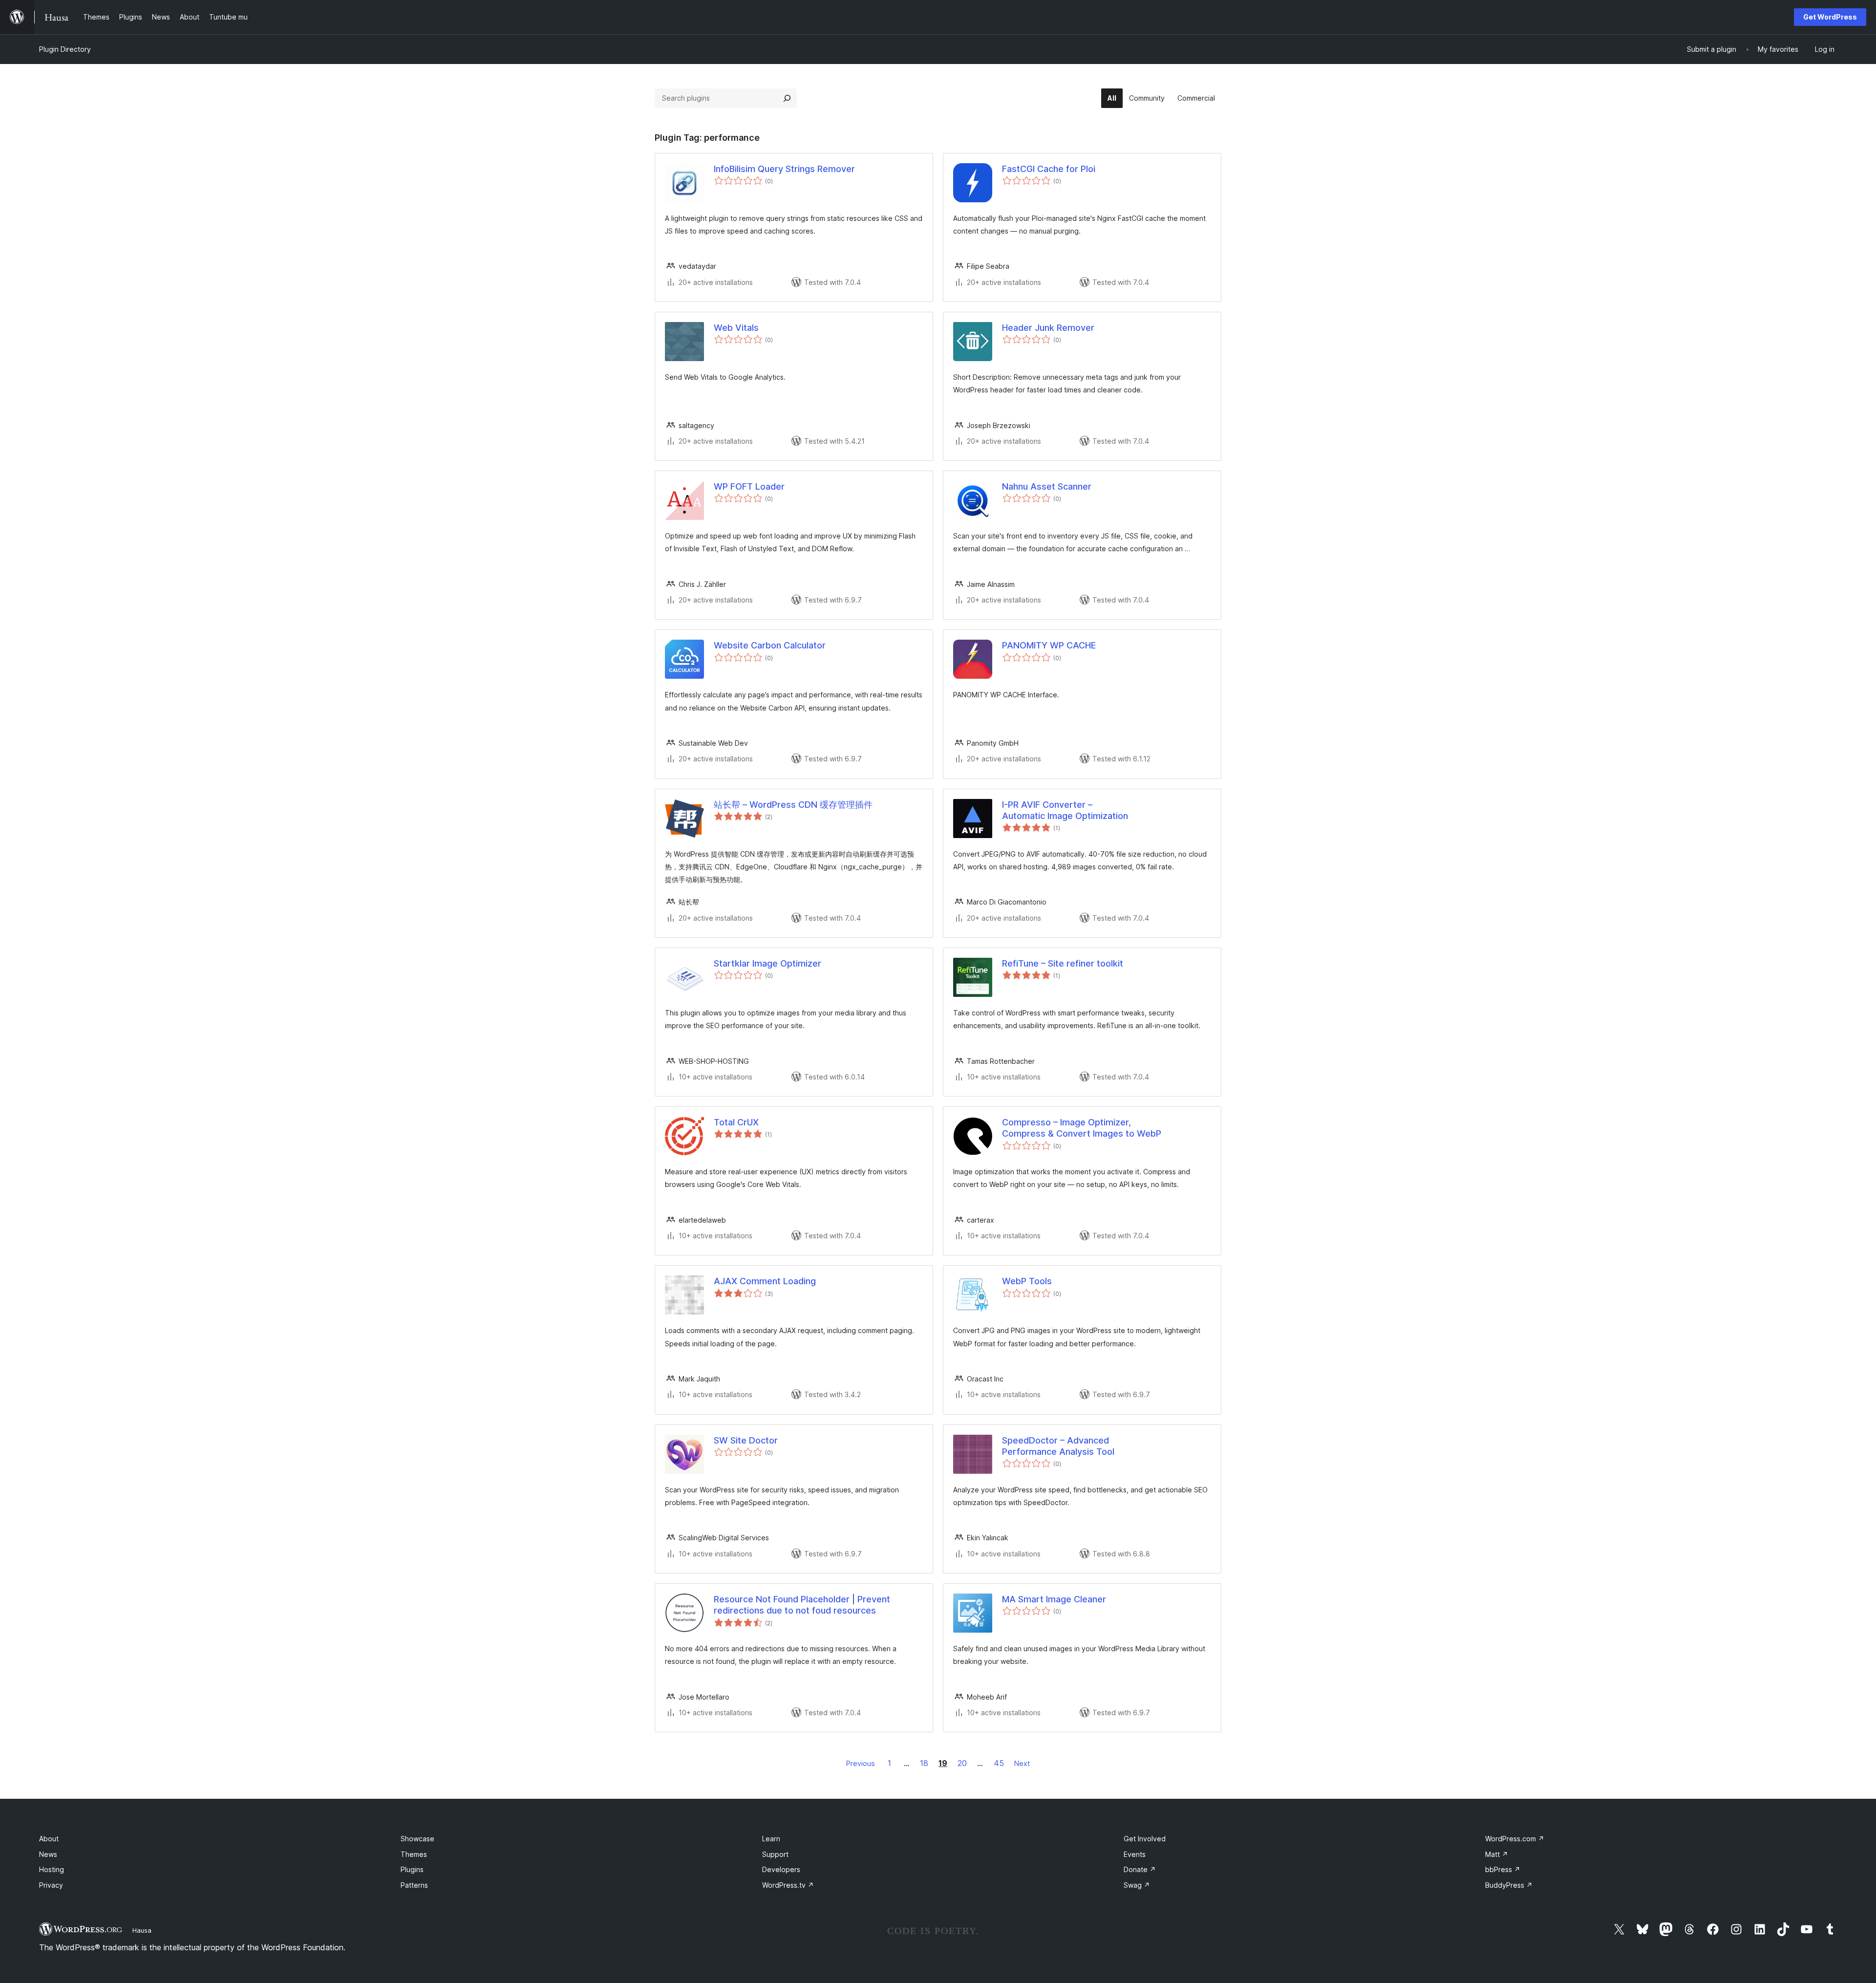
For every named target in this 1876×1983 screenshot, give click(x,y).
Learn (771, 1839)
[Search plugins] (787, 98)
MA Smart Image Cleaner (1054, 1599)
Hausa (142, 1930)
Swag (1137, 1885)
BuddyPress (1509, 1885)
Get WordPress (1830, 17)
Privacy (51, 1885)
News (48, 1854)
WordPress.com (1515, 1839)
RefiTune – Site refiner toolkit (1063, 963)
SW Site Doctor (746, 1440)
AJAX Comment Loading (765, 1281)
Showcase (417, 1839)
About (49, 1839)
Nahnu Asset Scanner (1047, 486)
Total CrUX (736, 1122)
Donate (1140, 1869)
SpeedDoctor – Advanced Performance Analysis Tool (1058, 1446)
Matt (1497, 1854)
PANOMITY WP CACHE (1049, 645)
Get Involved (1145, 1839)
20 (962, 1763)
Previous (861, 1763)
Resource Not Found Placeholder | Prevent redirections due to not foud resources (802, 1605)
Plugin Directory (65, 49)
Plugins (412, 1869)
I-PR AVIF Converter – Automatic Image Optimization (1065, 810)
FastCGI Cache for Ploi (1049, 169)
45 (999, 1763)
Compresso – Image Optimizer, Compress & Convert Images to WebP (1082, 1128)
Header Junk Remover (1048, 328)
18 (924, 1763)
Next (1022, 1763)
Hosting (52, 1869)
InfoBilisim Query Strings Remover (784, 169)
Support (775, 1854)
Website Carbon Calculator (770, 645)
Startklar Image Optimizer (767, 963)
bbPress (1503, 1869)
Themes (414, 1854)
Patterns (414, 1885)
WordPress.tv (788, 1885)
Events (1135, 1854)
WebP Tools (1027, 1281)
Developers (781, 1869)
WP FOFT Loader (749, 486)
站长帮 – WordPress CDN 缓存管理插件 (793, 805)
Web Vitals (736, 328)
